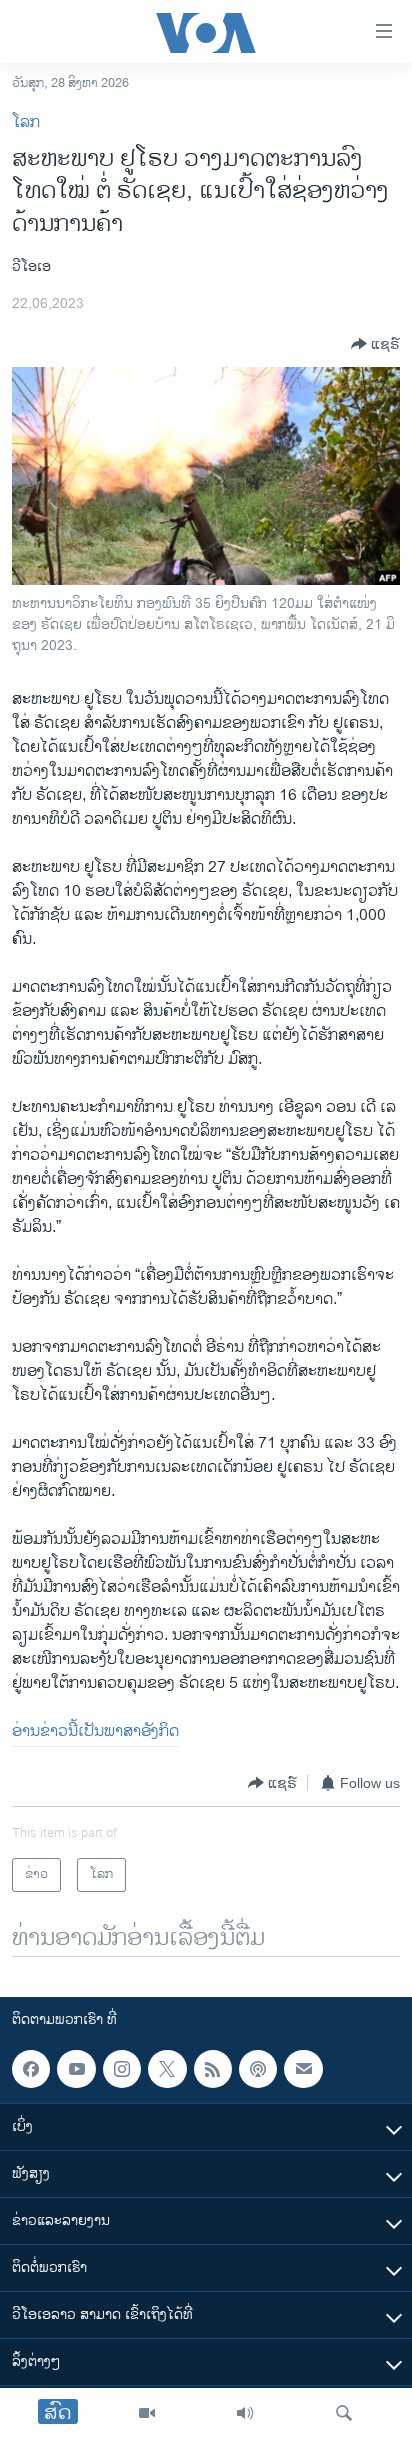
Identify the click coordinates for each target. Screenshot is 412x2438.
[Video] (147, 2413)
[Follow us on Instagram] (122, 2069)
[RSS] (213, 2069)
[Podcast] (258, 2069)
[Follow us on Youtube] (76, 2069)
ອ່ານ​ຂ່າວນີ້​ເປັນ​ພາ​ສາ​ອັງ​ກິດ (95, 1731)
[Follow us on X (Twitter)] (167, 2069)
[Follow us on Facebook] (31, 2069)
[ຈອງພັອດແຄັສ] (303, 2069)
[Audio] (245, 2413)
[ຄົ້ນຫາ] (344, 2413)
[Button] (375, 344)
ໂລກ (26, 122)
